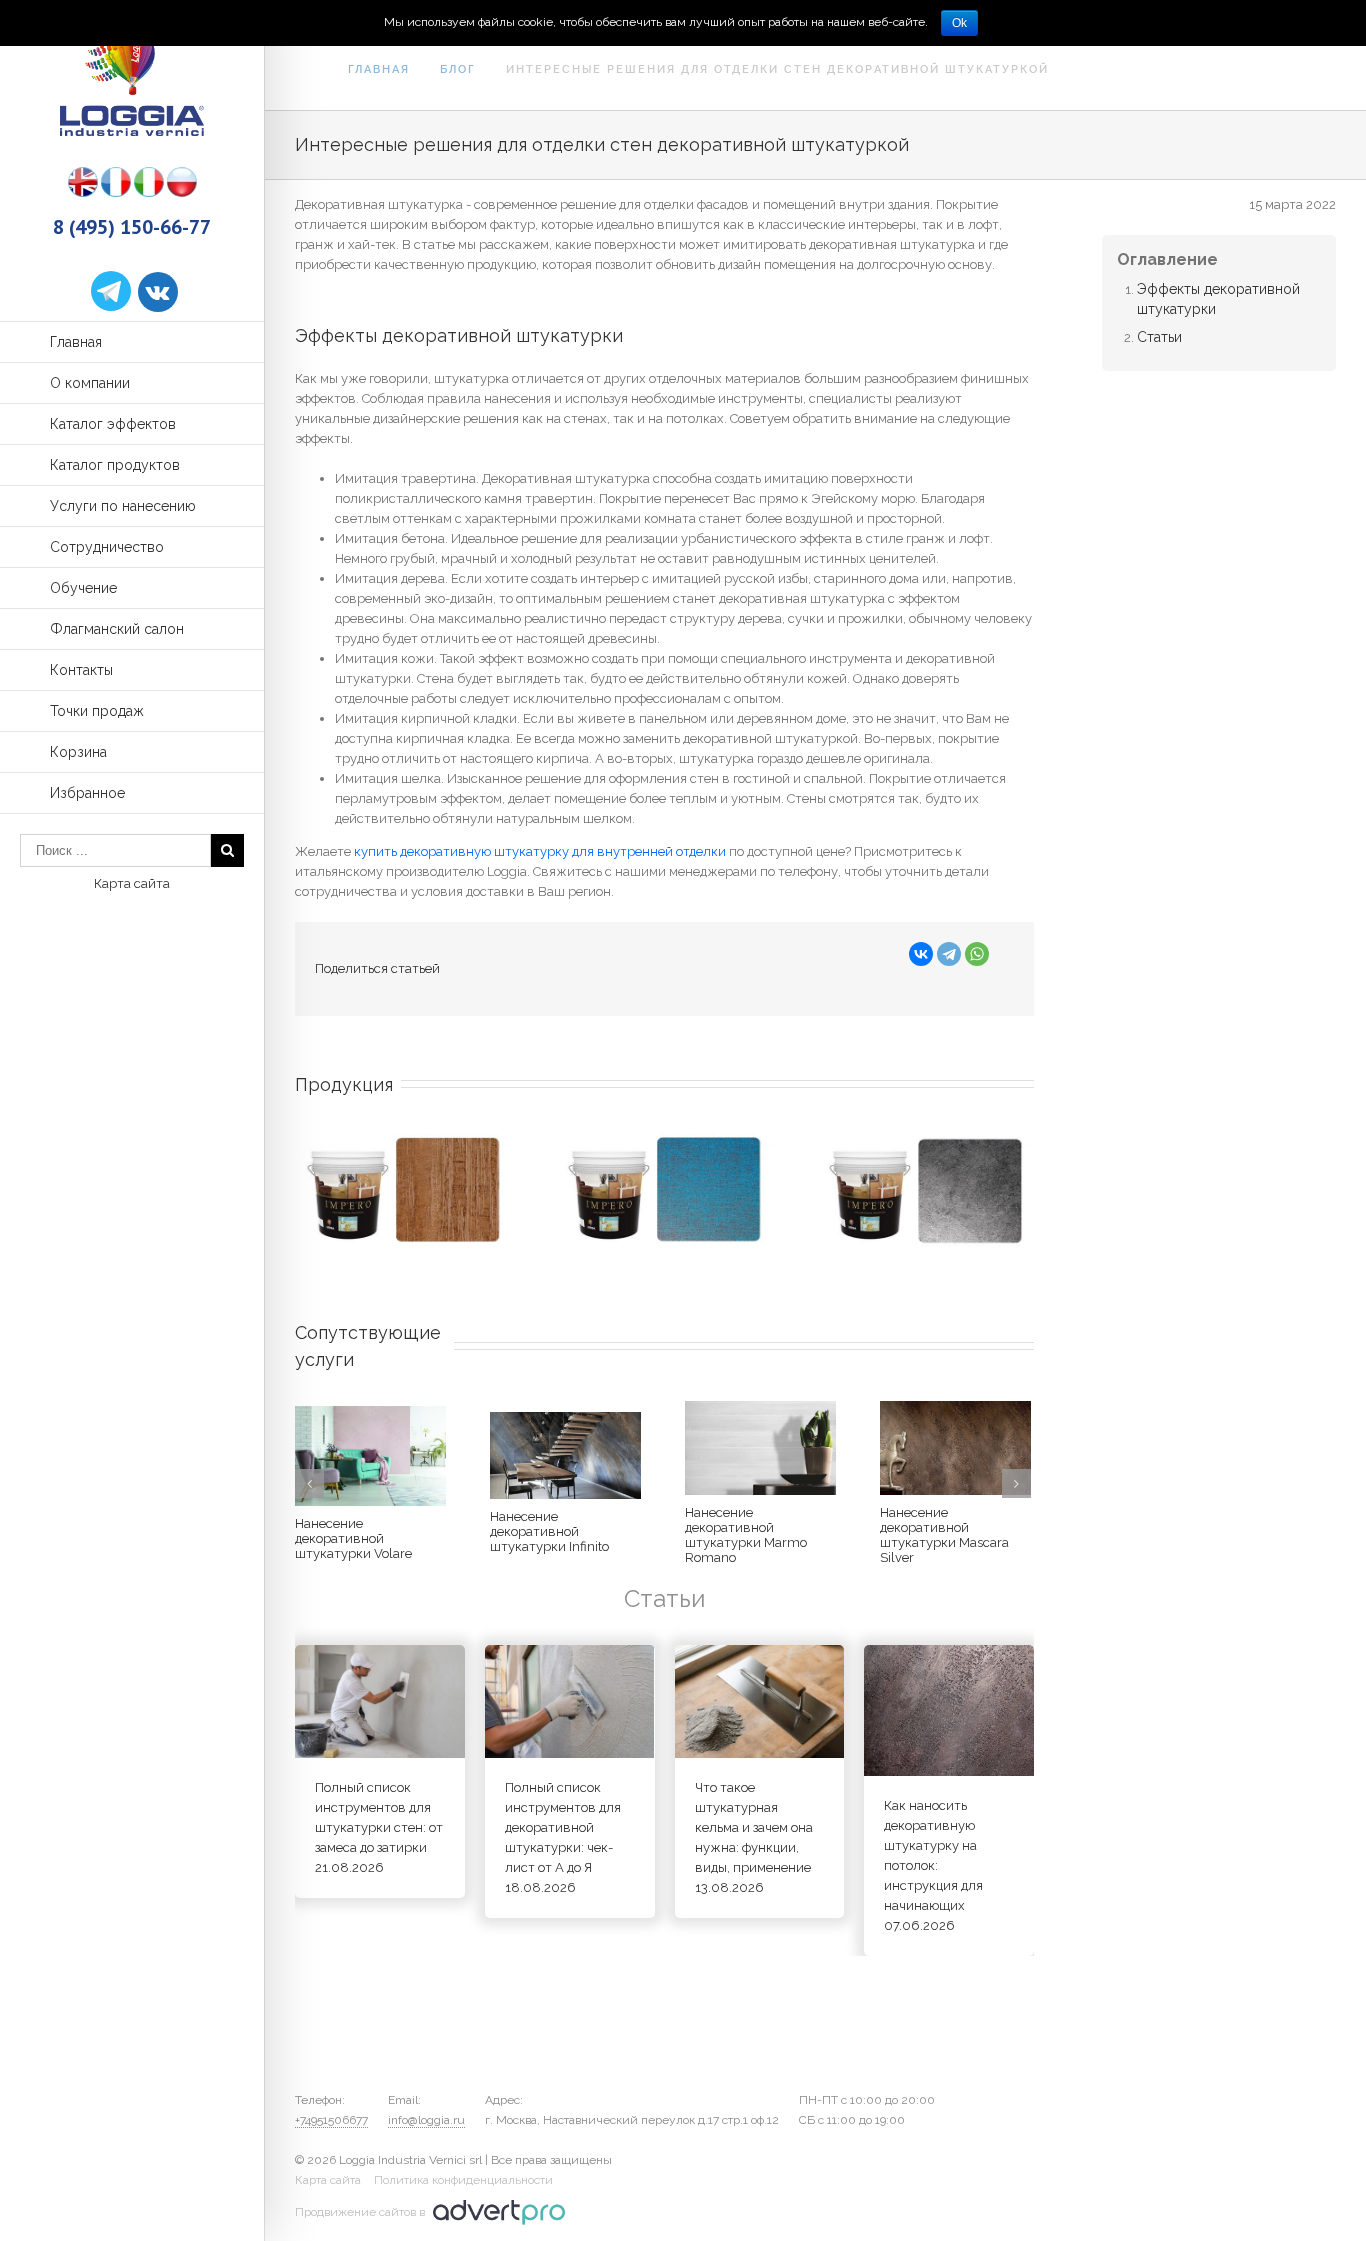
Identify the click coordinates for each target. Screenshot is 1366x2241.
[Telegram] (949, 954)
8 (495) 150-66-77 (132, 227)
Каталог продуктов (115, 465)
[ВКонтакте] (921, 954)
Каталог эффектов (113, 424)
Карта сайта (132, 883)
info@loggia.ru (426, 2120)
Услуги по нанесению (123, 506)
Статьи (1159, 337)
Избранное (87, 793)
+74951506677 (331, 2120)
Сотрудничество (107, 547)
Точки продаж (97, 711)
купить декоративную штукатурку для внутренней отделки (540, 851)
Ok (959, 23)
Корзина (78, 752)
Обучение (83, 588)
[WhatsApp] (977, 954)
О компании (90, 383)
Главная (76, 342)
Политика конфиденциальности (463, 2180)
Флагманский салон (117, 629)
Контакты (81, 670)
